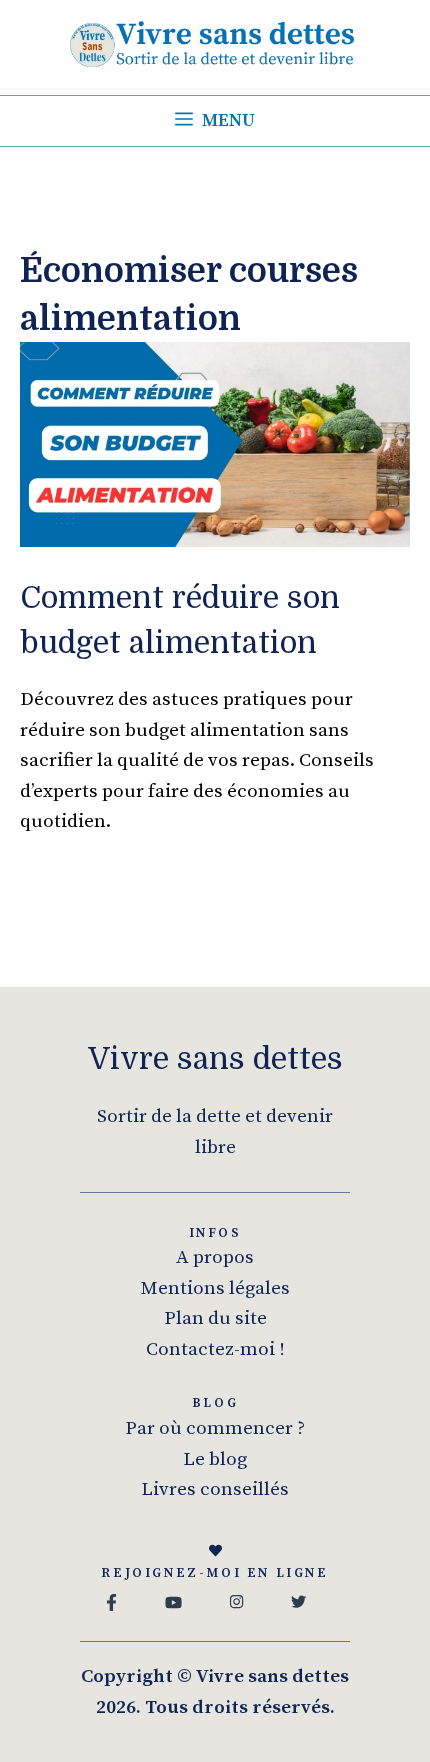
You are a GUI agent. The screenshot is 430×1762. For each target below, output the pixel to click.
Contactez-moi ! (215, 1349)
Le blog (215, 1459)
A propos (215, 1257)
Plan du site (215, 1318)
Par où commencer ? (215, 1428)
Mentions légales (215, 1288)
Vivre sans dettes (215, 1059)
